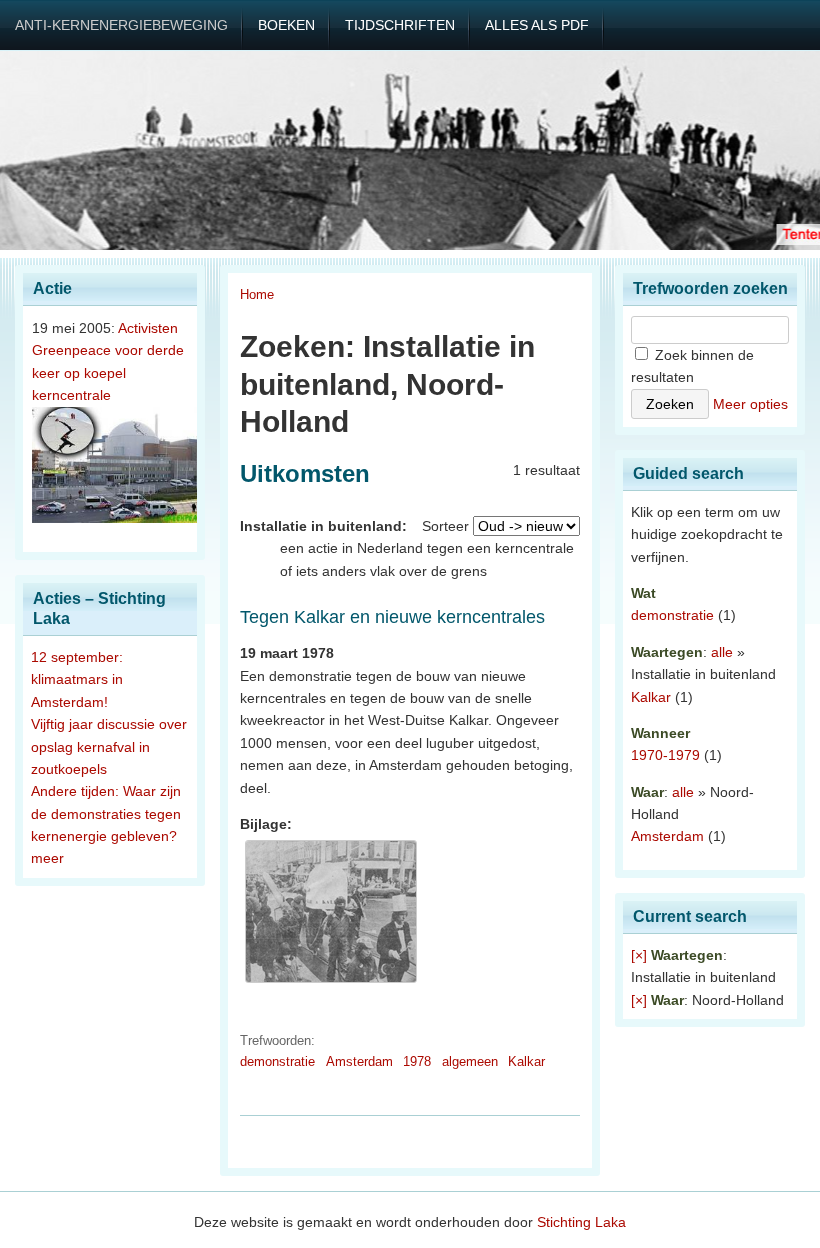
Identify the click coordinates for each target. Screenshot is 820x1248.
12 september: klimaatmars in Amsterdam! (77, 679)
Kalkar (526, 1061)
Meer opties (750, 404)
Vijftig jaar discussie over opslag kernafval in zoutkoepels (109, 746)
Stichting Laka (581, 1222)
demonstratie (277, 1061)
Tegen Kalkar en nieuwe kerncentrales (392, 617)
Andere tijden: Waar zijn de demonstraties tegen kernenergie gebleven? (106, 813)
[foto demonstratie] (331, 983)
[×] (639, 955)
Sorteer (445, 526)
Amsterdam (359, 1061)
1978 (417, 1061)
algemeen (470, 1061)
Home (257, 294)
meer (47, 858)
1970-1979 (665, 755)
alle (722, 652)
